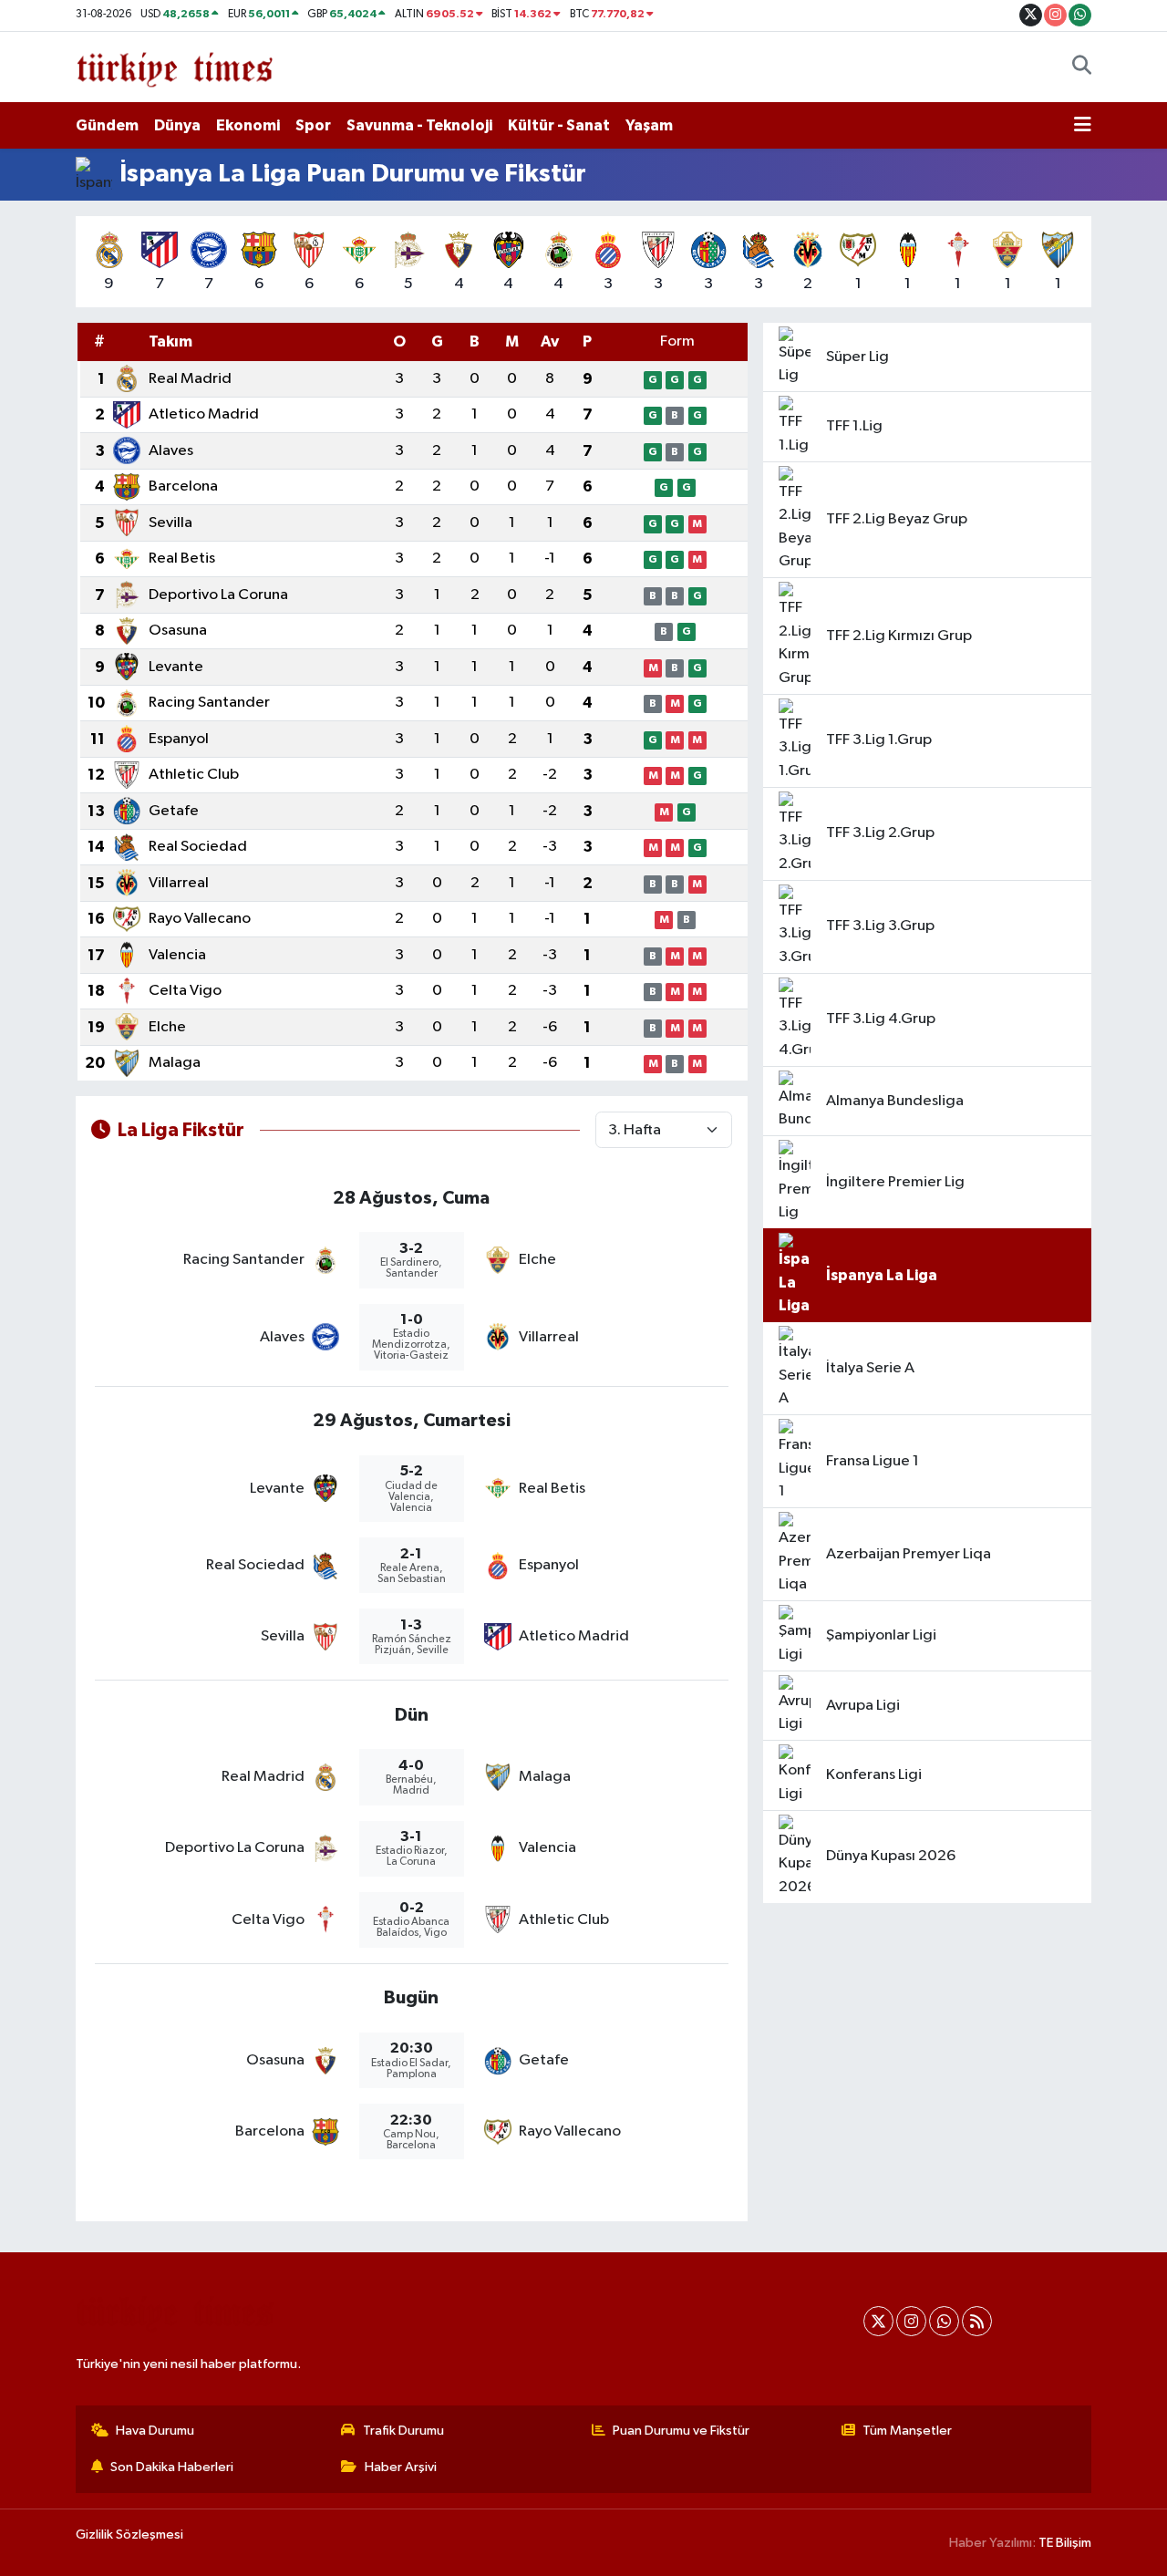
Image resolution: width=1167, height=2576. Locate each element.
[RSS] (977, 2321)
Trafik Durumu (403, 2431)
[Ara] (1082, 67)
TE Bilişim (1065, 2543)
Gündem (107, 125)
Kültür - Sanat (559, 125)
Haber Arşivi (401, 2467)
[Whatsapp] (944, 2321)
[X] (878, 2321)
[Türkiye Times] (175, 66)
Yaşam (649, 125)
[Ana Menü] (1083, 126)
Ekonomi (248, 125)
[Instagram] (911, 2321)
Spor (313, 125)
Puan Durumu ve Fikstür (681, 2431)
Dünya (177, 125)
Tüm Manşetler (907, 2431)
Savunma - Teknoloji (419, 125)
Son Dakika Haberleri (172, 2467)
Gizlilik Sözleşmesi (129, 2535)
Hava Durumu (155, 2431)
